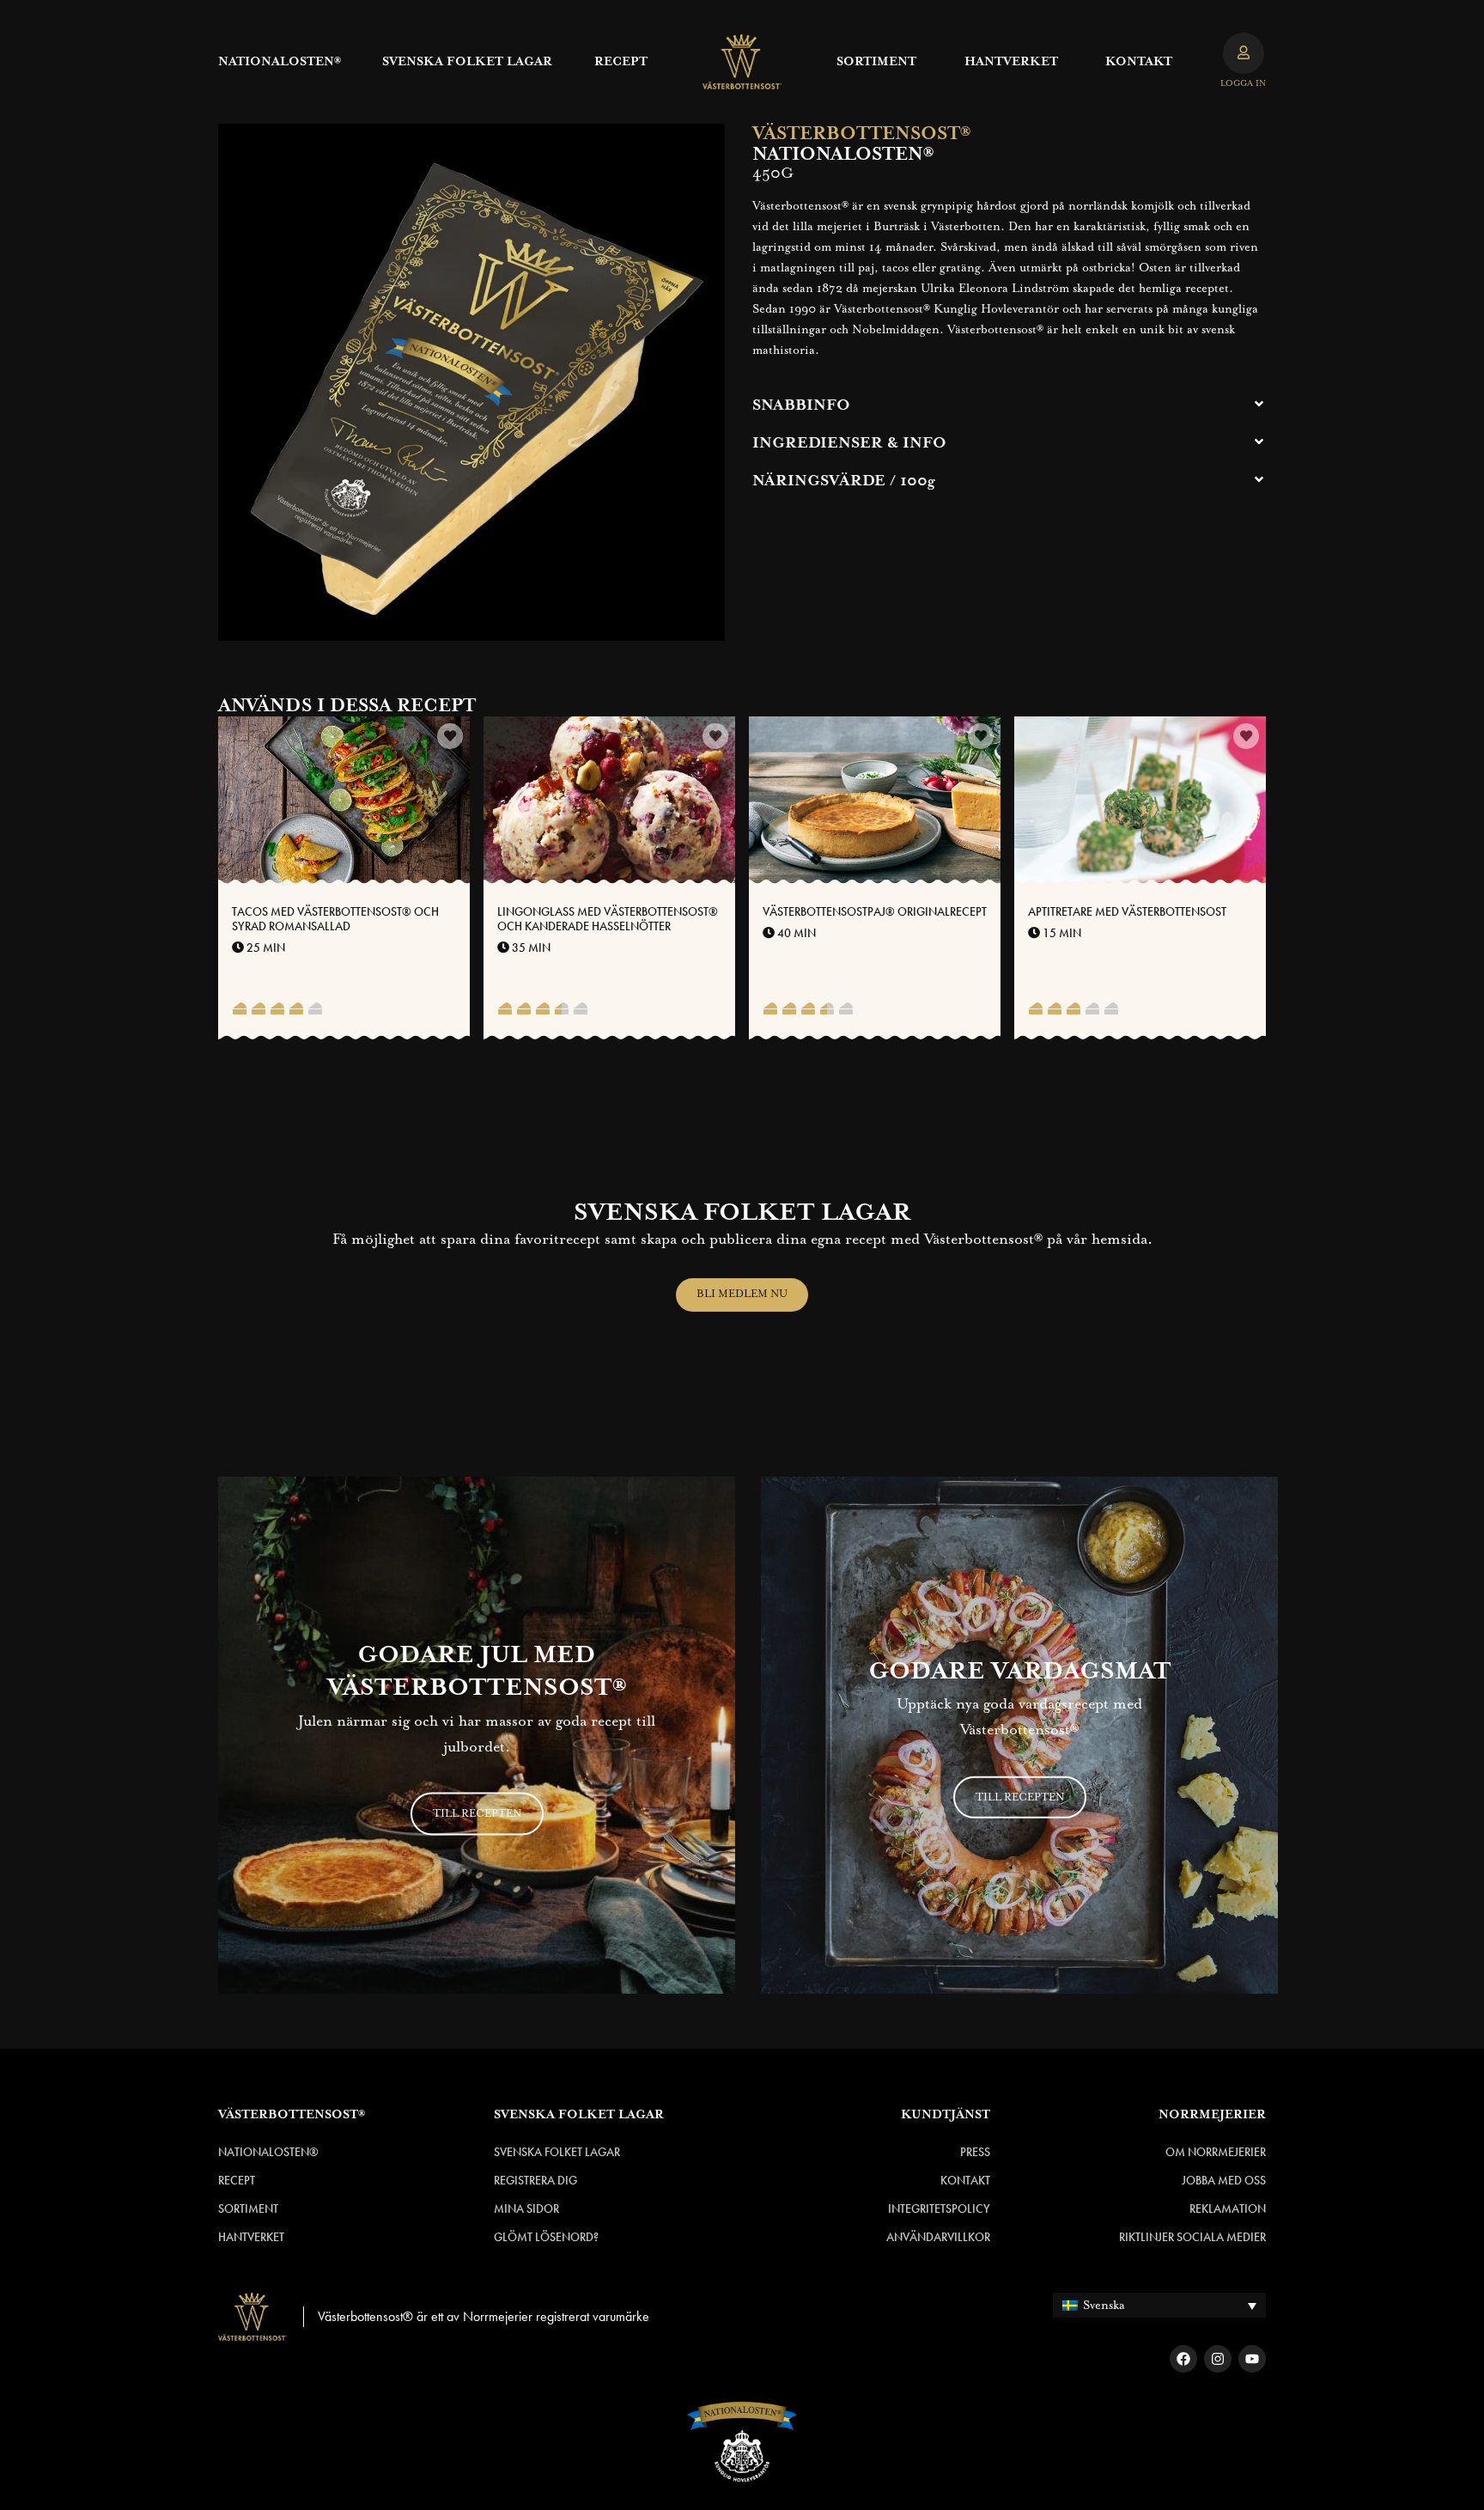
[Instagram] (1218, 2359)
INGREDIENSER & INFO (849, 443)
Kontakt (1139, 62)
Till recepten (477, 1814)
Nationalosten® (280, 62)
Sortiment (876, 62)
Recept (621, 62)
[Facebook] (1183, 2359)
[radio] (240, 1010)
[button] (1009, 405)
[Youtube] (1252, 2359)
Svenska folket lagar (467, 62)
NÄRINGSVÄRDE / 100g (844, 481)
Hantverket (1011, 62)
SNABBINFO (801, 405)
